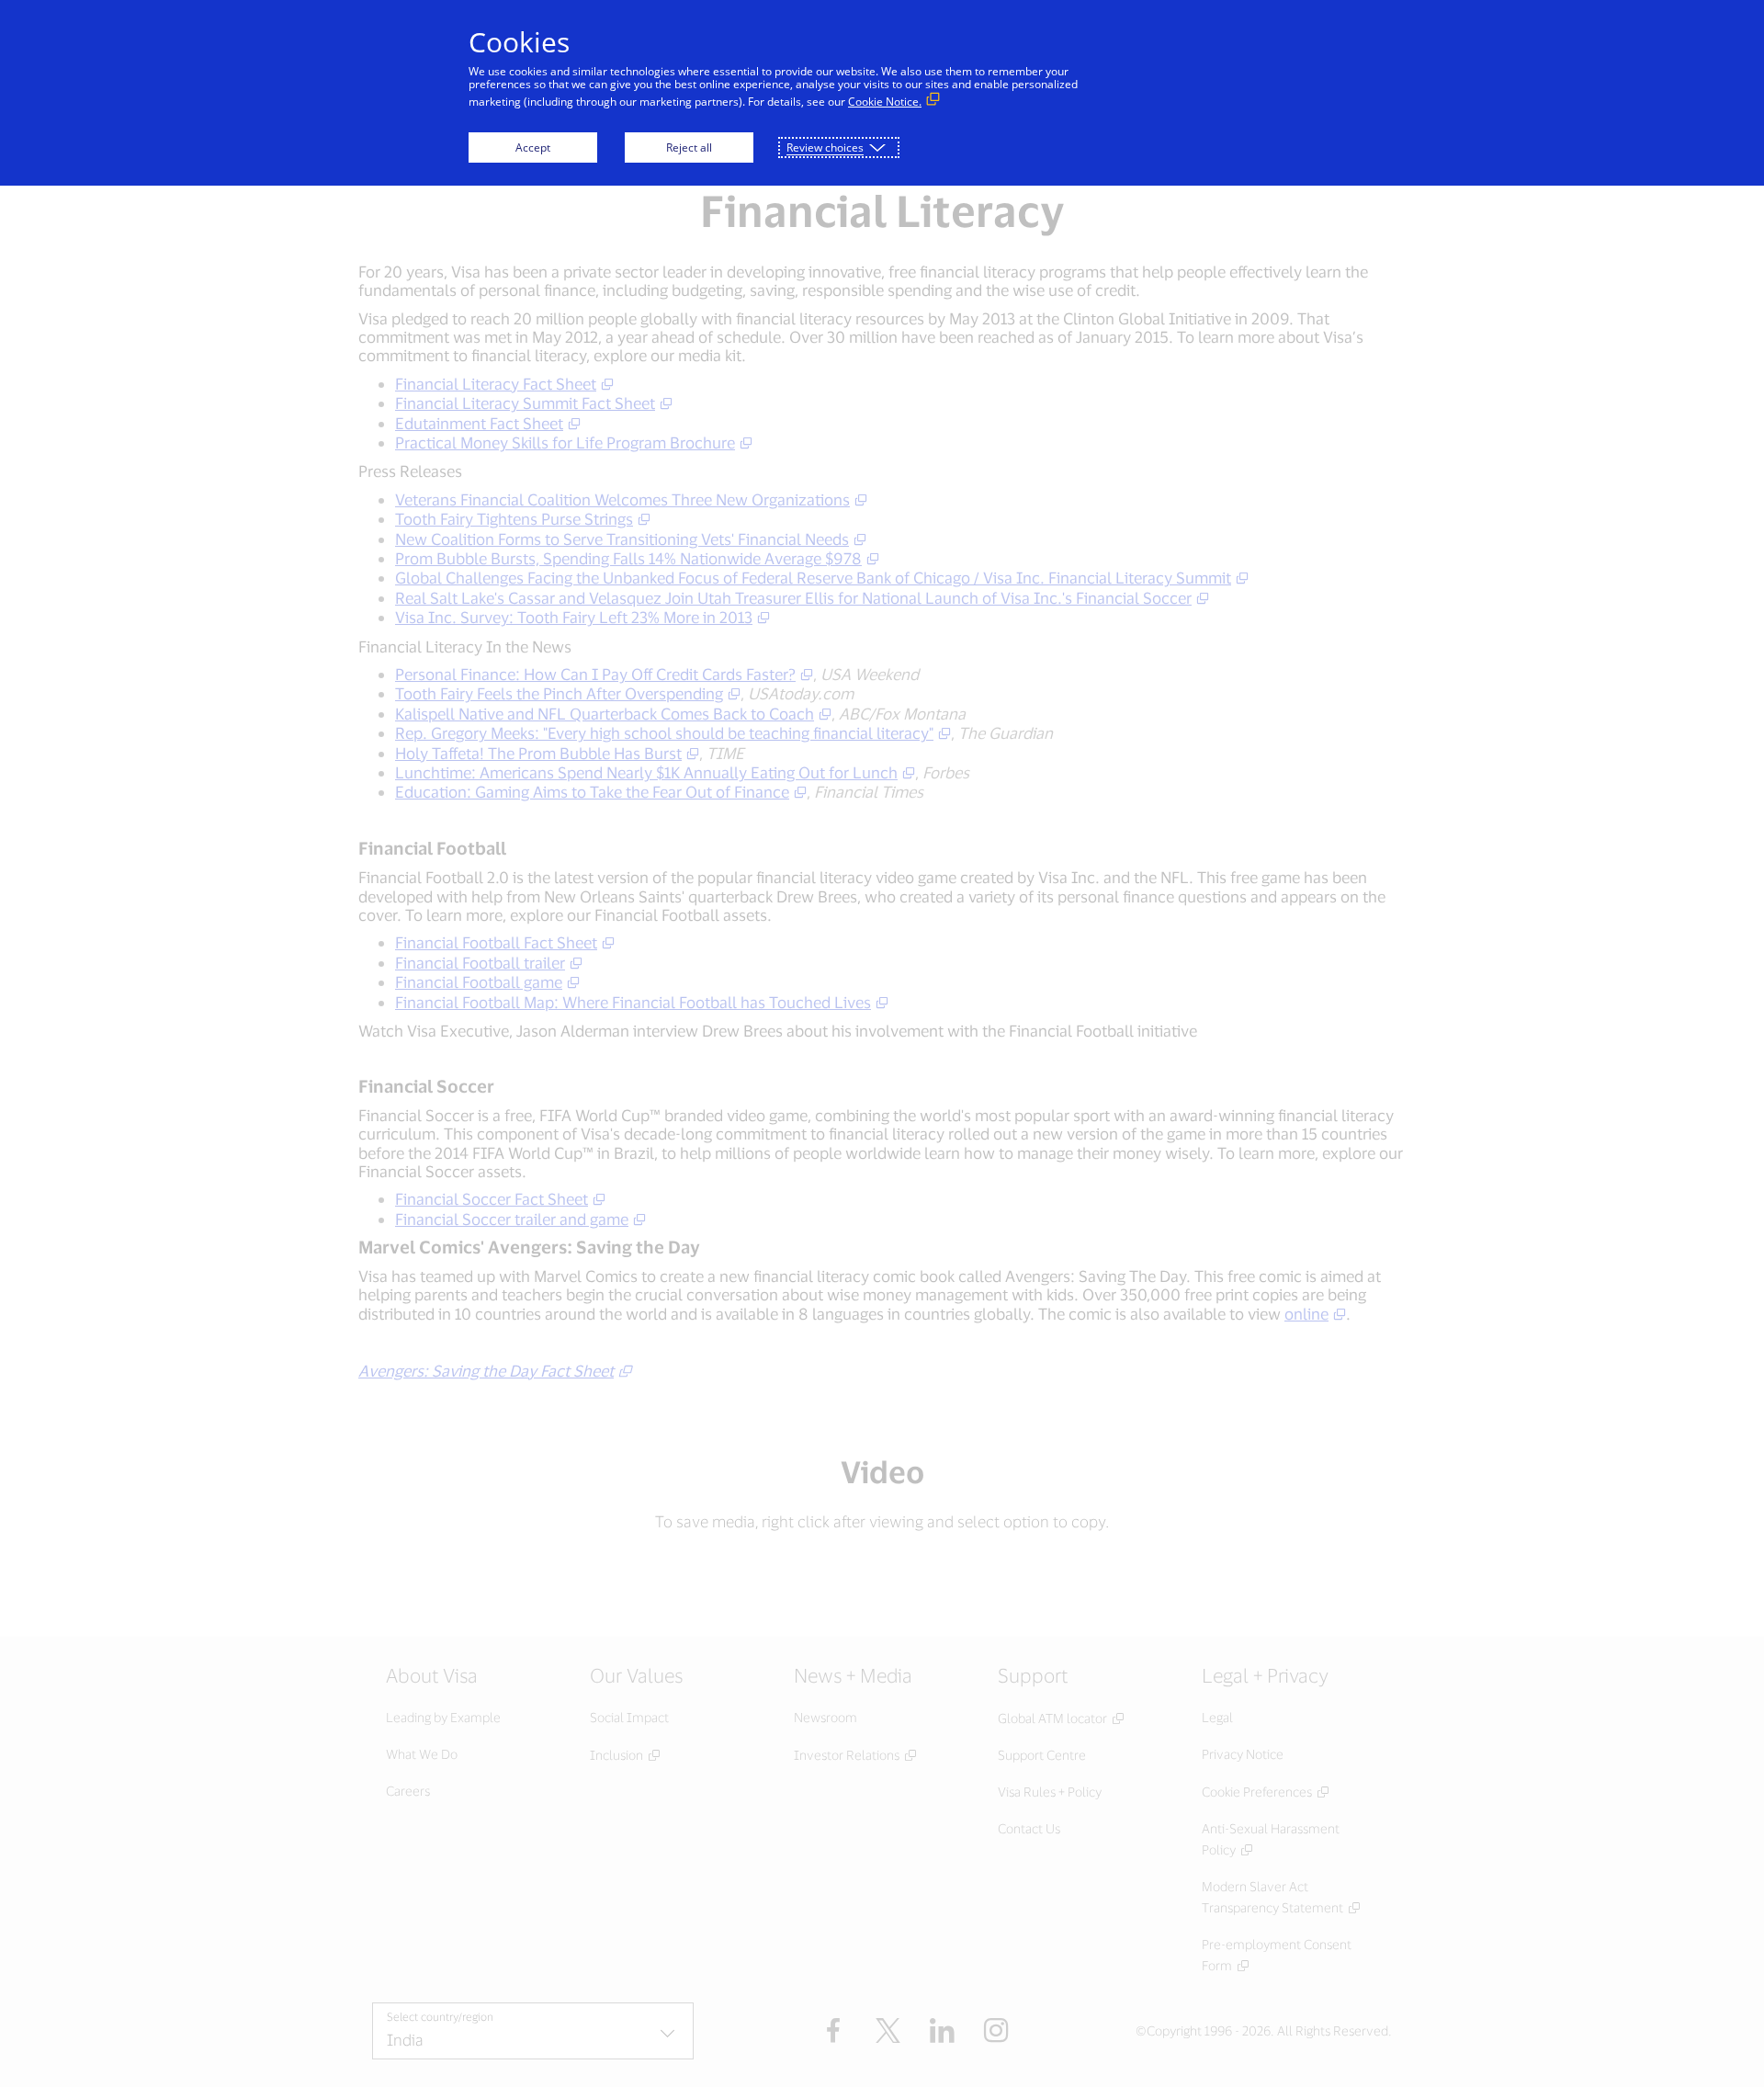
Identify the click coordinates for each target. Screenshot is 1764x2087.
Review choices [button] (825, 147)
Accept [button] (533, 147)
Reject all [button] (689, 147)
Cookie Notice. (885, 102)
